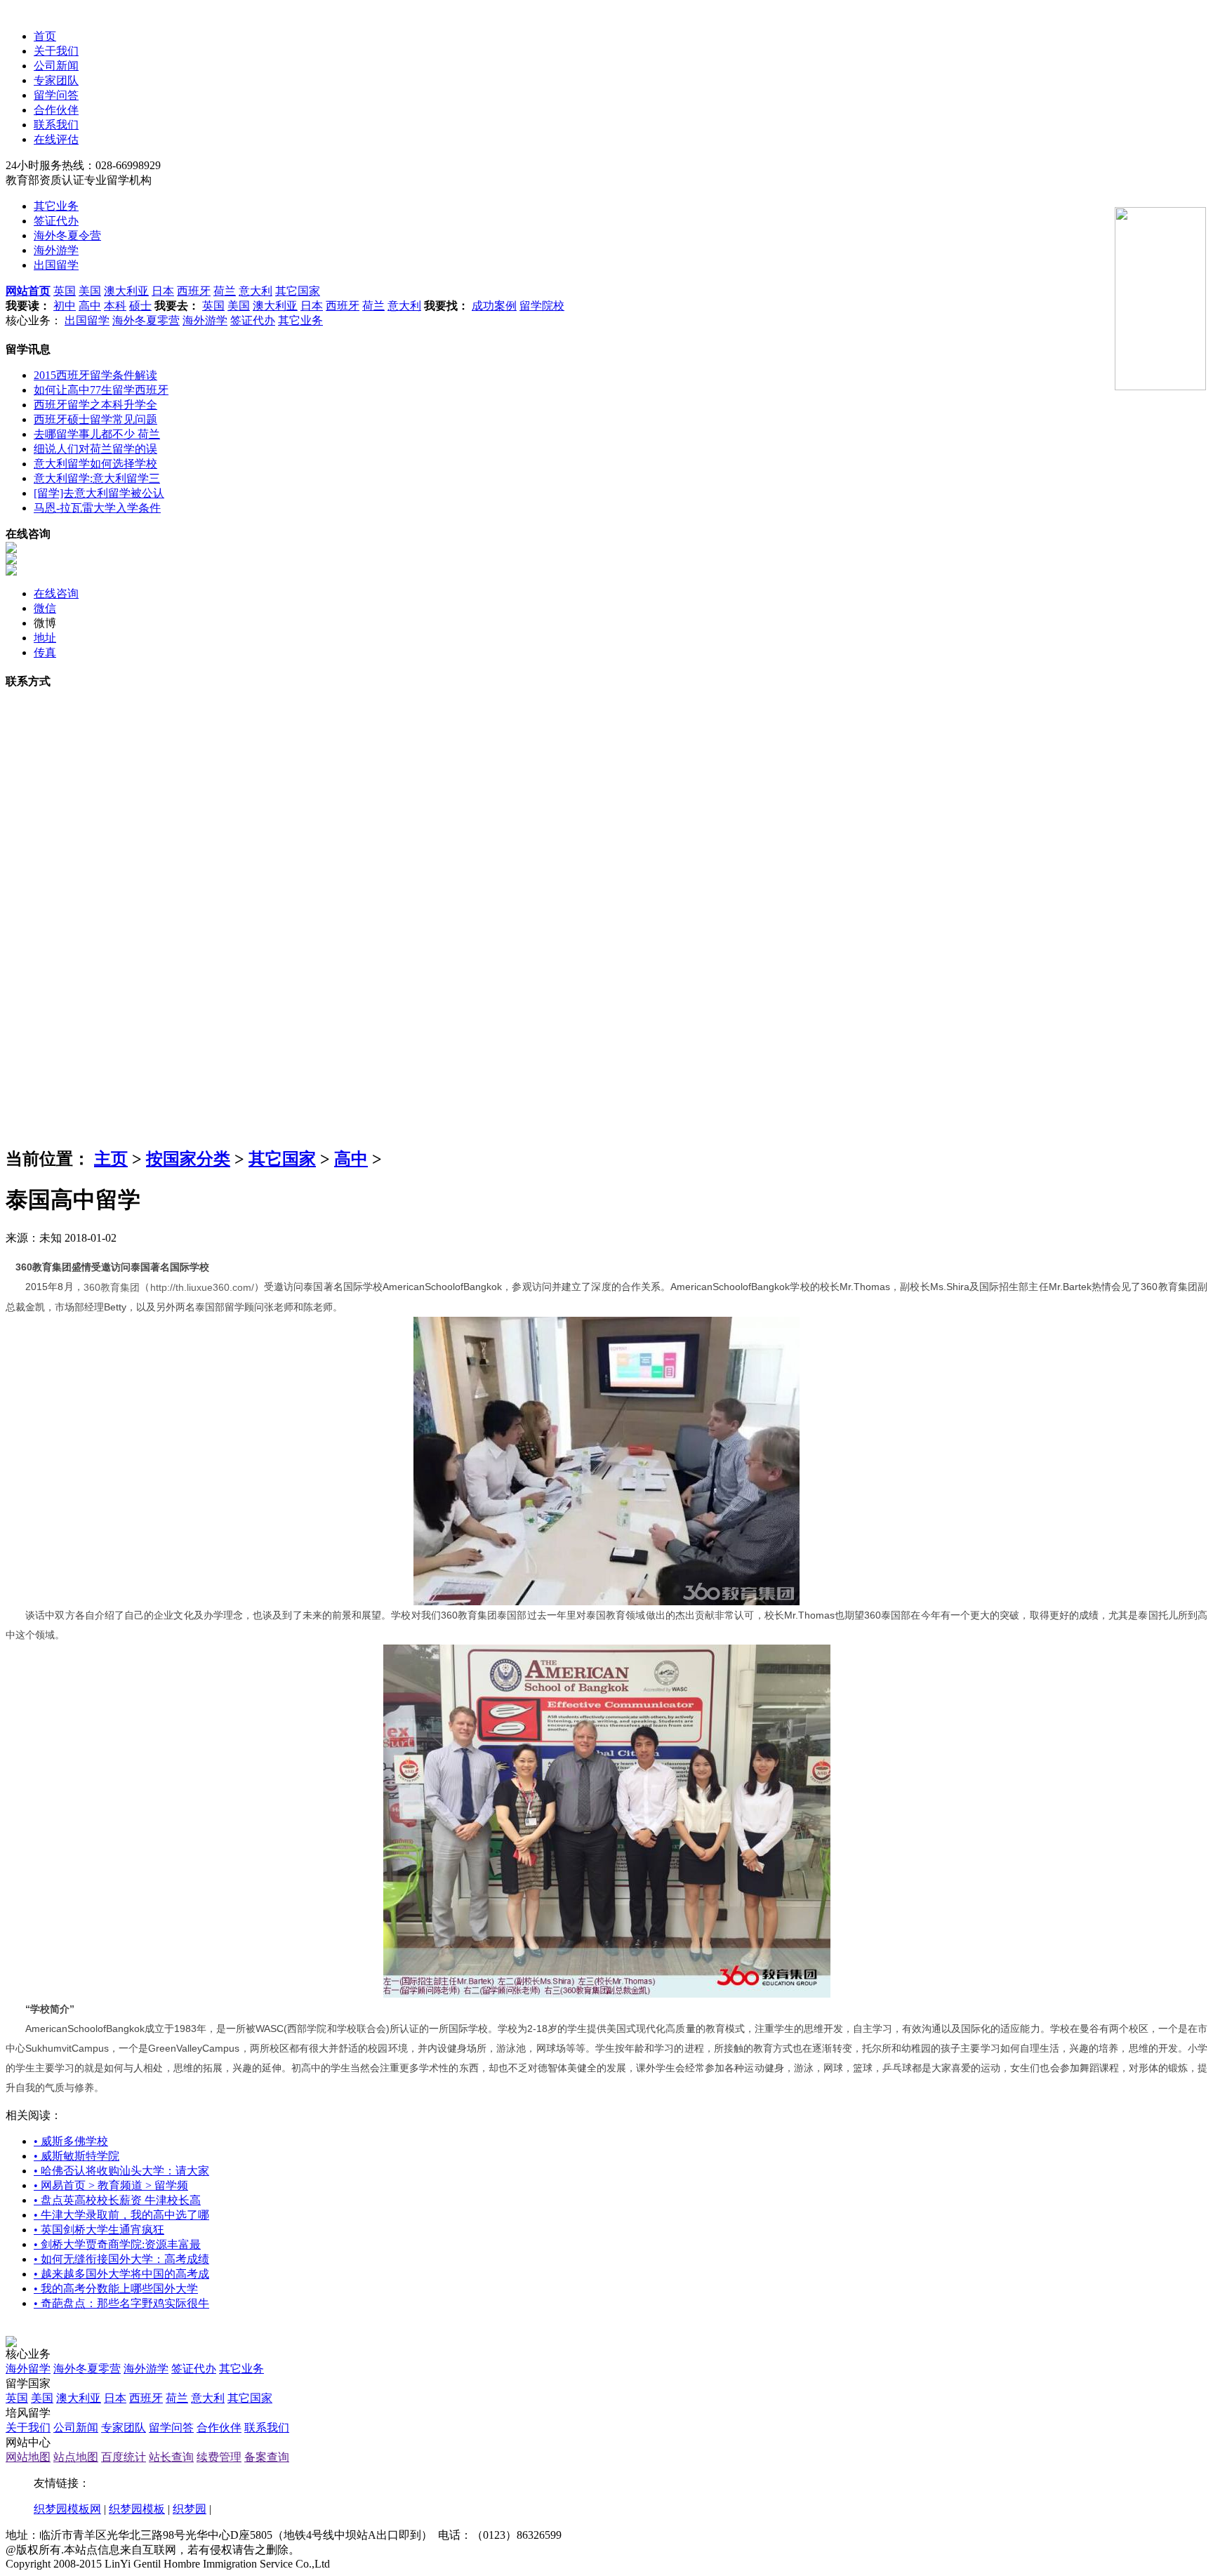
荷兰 (225, 291)
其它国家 (298, 291)
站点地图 (76, 2457)
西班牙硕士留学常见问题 (95, 419)
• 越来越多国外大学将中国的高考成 (121, 2274)
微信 (45, 608)
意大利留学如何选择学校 (95, 464)
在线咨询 (56, 593)
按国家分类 (188, 1159)
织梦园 (190, 2509)
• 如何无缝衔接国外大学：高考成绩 (121, 2259)
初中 (65, 306)
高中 (90, 306)
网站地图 (28, 2457)
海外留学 (28, 2369)
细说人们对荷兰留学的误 (95, 449)
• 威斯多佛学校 (71, 2141)
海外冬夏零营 (146, 320)
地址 (45, 638)
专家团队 (56, 80)
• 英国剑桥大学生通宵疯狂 (99, 2230)
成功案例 (494, 306)
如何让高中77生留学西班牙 (101, 390)
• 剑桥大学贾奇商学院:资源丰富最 (117, 2244)
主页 (111, 1159)
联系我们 (56, 125)
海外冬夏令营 (67, 235)
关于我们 (56, 51)
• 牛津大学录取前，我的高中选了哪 (121, 2215)
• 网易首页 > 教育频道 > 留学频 (111, 2185)
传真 (45, 652)
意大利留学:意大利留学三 (97, 478)
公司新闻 (56, 66)
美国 (90, 291)
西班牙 (194, 291)
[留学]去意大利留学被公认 (99, 493)
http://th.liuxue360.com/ (202, 1287)
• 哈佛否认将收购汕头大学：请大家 (121, 2171)
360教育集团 (112, 1287)
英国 (65, 291)
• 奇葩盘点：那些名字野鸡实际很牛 (121, 2303)
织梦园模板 (137, 2509)
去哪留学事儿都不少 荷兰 (97, 434)
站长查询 (171, 2457)
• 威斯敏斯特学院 (77, 2156)
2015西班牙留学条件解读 (95, 375)
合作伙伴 (56, 110)
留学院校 (542, 306)
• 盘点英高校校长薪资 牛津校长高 (117, 2200)
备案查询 (267, 2457)
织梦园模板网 (67, 2509)
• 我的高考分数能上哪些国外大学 (116, 2289)
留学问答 (56, 95)
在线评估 (56, 139)
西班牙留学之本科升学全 (95, 405)
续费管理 (219, 2457)
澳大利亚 (126, 291)
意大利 (256, 291)
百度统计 (124, 2457)
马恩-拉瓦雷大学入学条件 (97, 508)
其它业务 (56, 206)
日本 (163, 291)
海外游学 (56, 250)
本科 (115, 306)
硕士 (140, 306)
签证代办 (56, 221)
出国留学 (56, 265)
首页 (45, 36)
